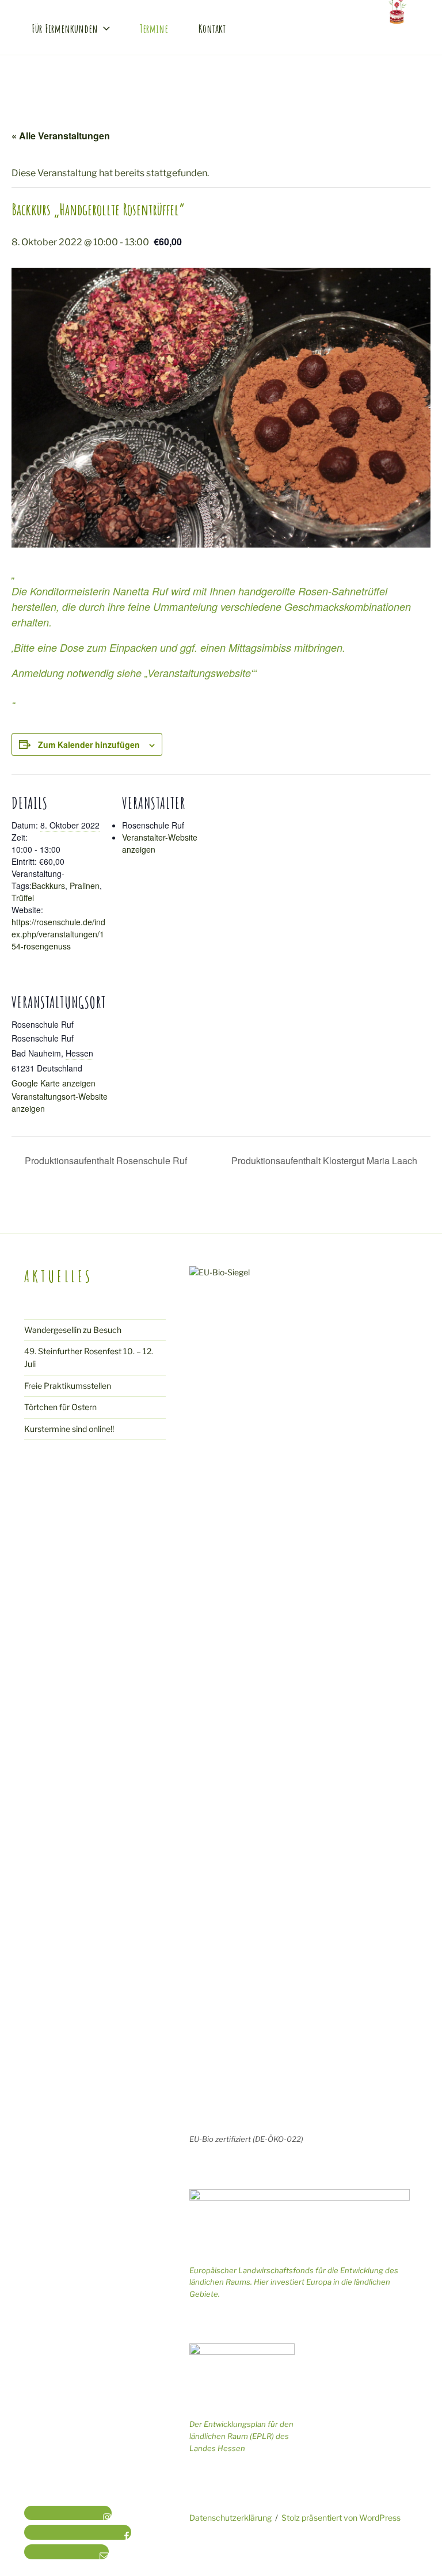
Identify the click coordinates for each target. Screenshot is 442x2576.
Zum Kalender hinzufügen (89, 744)
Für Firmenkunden (65, 29)
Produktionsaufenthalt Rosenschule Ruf (105, 1160)
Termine (154, 29)
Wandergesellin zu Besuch (73, 1330)
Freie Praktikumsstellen (68, 1386)
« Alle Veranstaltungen (61, 136)
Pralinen (85, 886)
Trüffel (23, 898)
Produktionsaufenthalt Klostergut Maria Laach (325, 1160)
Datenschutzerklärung (230, 2518)
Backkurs (48, 886)
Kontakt (212, 29)
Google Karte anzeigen (54, 1083)
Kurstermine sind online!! (69, 1429)
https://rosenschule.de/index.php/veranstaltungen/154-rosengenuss (58, 934)
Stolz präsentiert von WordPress (341, 2518)
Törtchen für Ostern (60, 1407)
